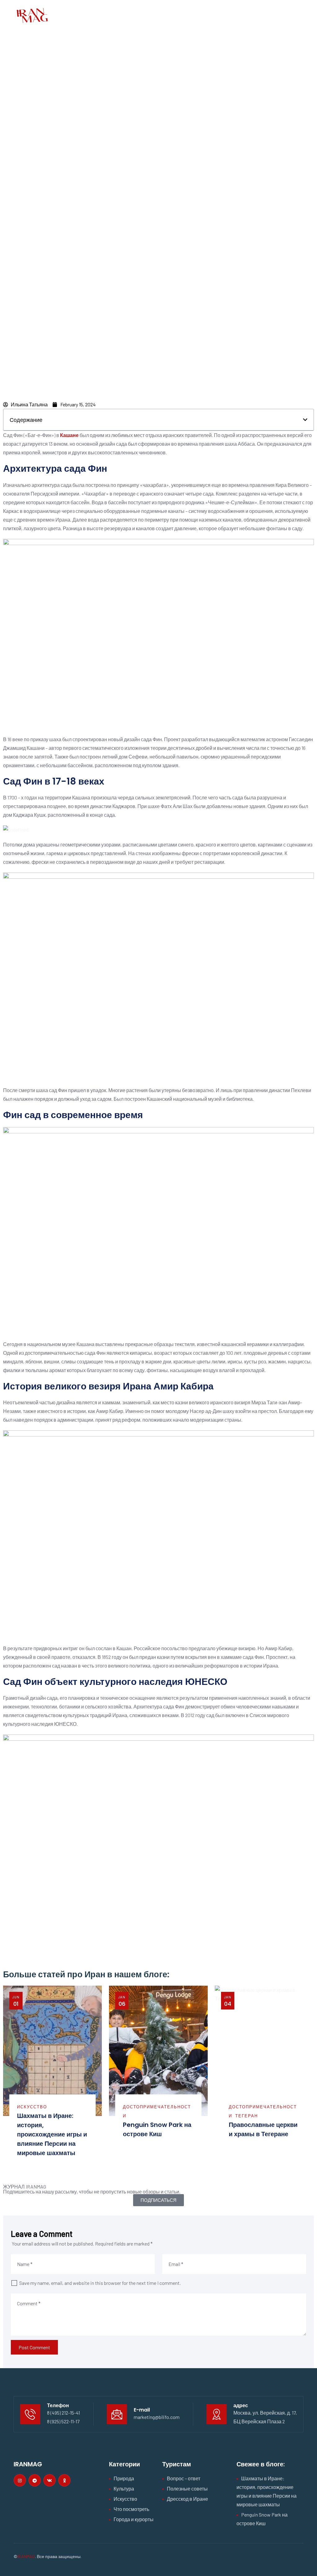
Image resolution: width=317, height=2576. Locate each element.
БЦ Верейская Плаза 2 (259, 2421)
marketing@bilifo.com (157, 2417)
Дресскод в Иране (187, 2499)
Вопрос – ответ (184, 2478)
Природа (124, 2478)
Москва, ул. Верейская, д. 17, (265, 2413)
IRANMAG (26, 2556)
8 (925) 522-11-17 (63, 2421)
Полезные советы (187, 2489)
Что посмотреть (131, 2509)
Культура (124, 2489)
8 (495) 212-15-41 (63, 2413)
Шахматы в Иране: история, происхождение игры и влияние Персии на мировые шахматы (52, 2134)
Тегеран (247, 2116)
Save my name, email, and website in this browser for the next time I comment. (100, 2283)
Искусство (32, 2107)
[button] (305, 420)
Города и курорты (134, 2519)
